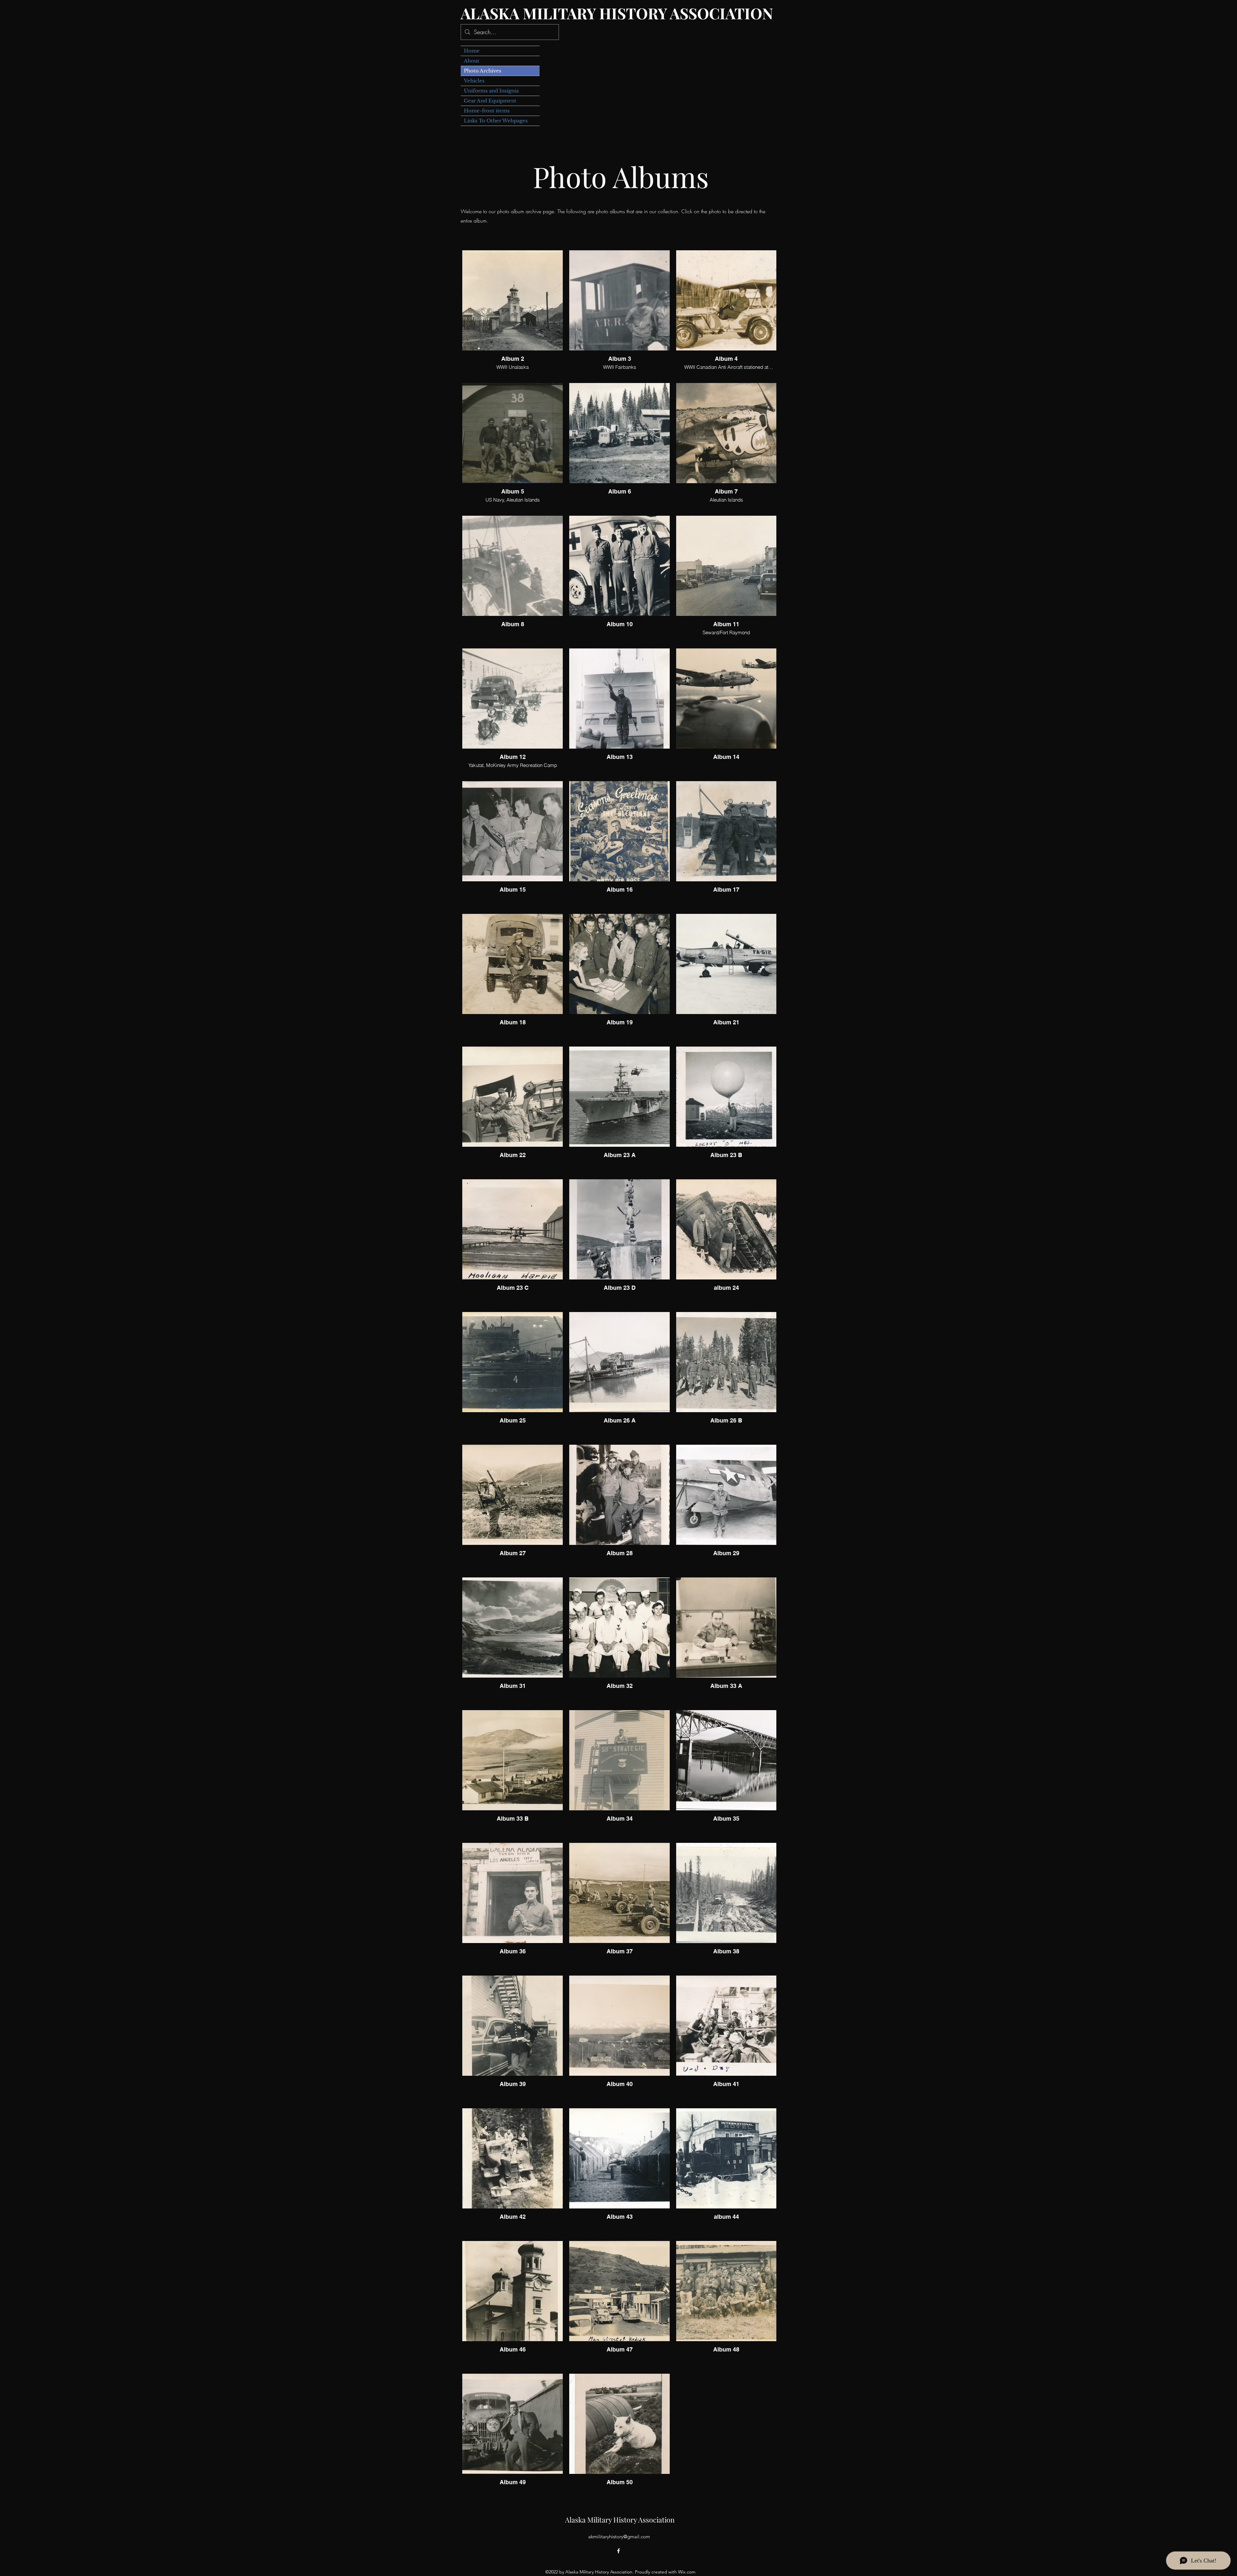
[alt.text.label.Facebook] (618, 2551)
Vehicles (474, 81)
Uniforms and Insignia (491, 91)
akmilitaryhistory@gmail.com (619, 2537)
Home (472, 51)
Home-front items (487, 111)
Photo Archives (483, 71)
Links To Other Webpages (496, 121)
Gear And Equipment (490, 101)
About (472, 61)
